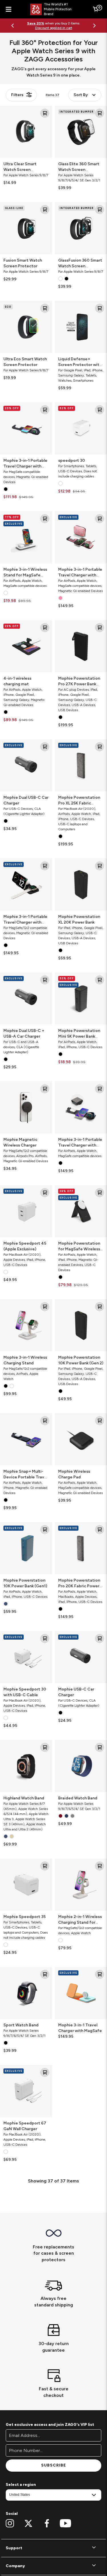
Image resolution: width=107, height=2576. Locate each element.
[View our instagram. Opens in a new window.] (10, 2523)
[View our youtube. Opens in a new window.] (65, 2523)
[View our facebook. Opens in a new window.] (47, 2523)
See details (73, 26)
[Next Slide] (94, 26)
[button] (53, 2548)
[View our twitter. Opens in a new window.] (28, 2523)
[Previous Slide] (13, 26)
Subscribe (53, 2465)
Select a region (21, 2485)
